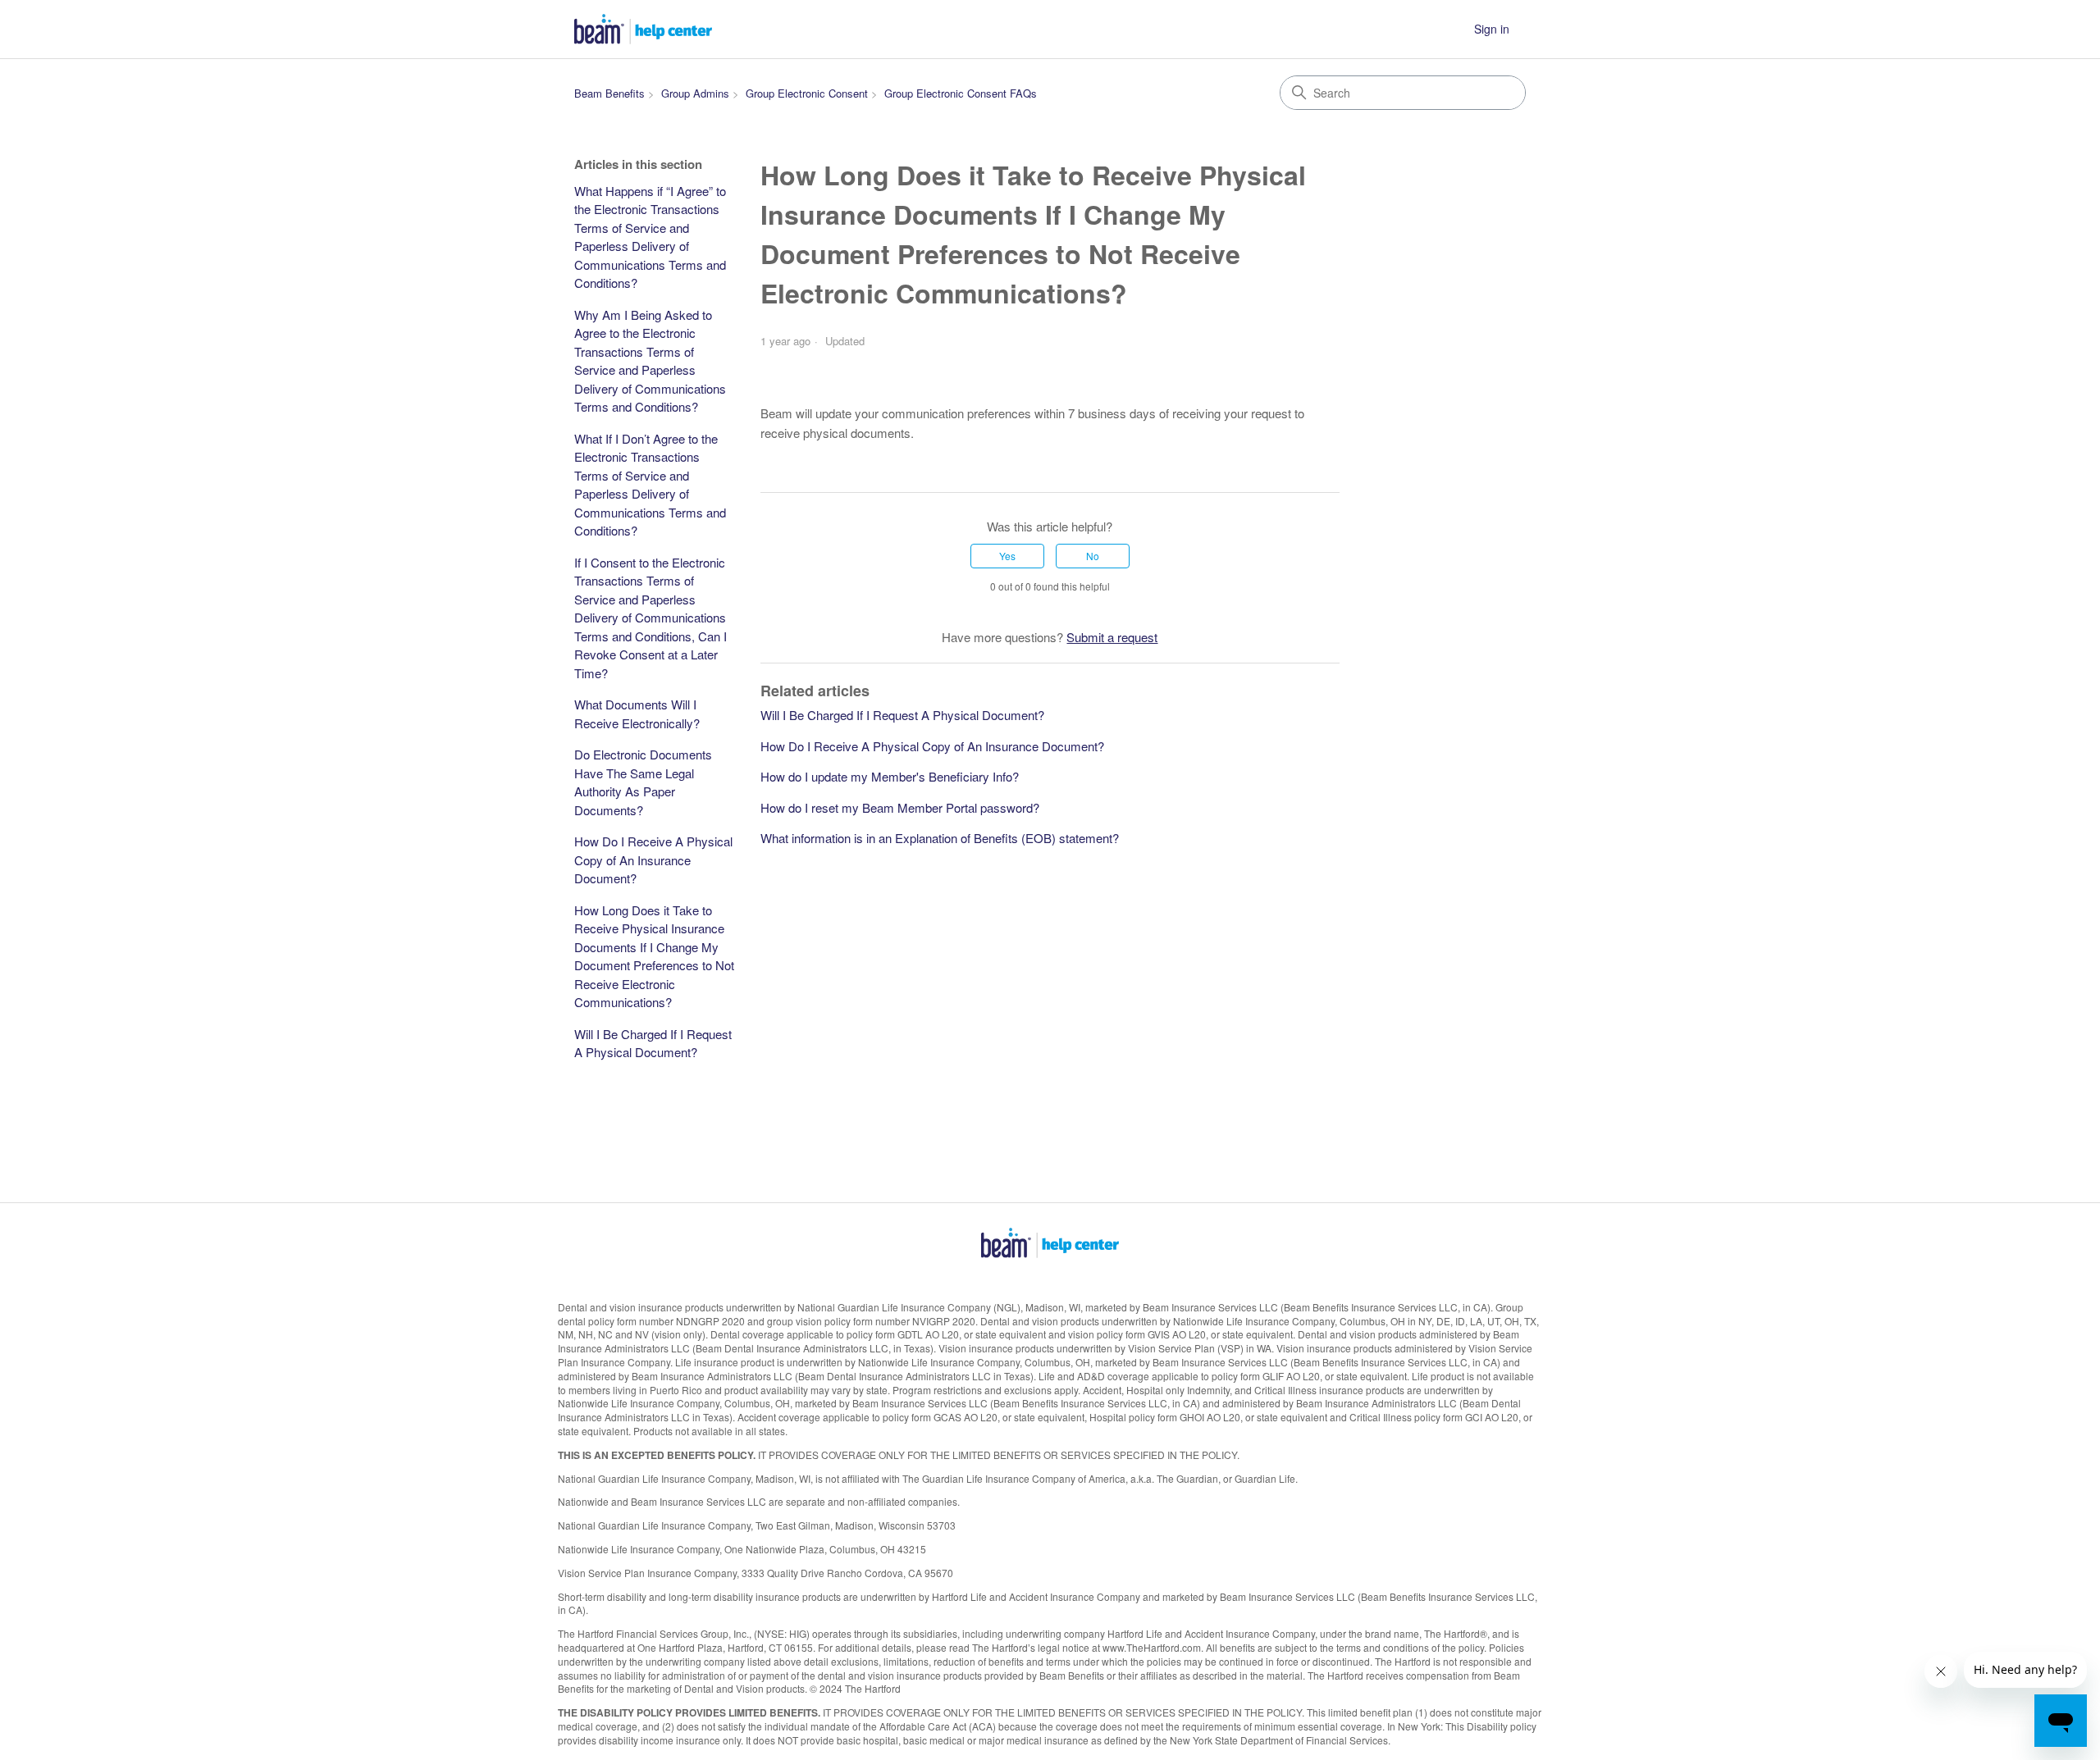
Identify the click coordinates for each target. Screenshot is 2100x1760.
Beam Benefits (609, 93)
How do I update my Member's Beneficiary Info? (890, 776)
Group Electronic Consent (807, 93)
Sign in (1492, 29)
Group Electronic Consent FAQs (961, 93)
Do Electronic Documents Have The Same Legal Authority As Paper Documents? (643, 782)
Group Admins (695, 93)
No (1093, 556)
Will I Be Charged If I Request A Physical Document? (653, 1043)
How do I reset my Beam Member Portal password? (900, 807)
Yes (1007, 556)
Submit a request (1112, 637)
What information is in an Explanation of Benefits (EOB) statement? (940, 838)
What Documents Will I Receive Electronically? (637, 714)
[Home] (643, 29)
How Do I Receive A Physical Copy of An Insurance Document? (653, 859)
